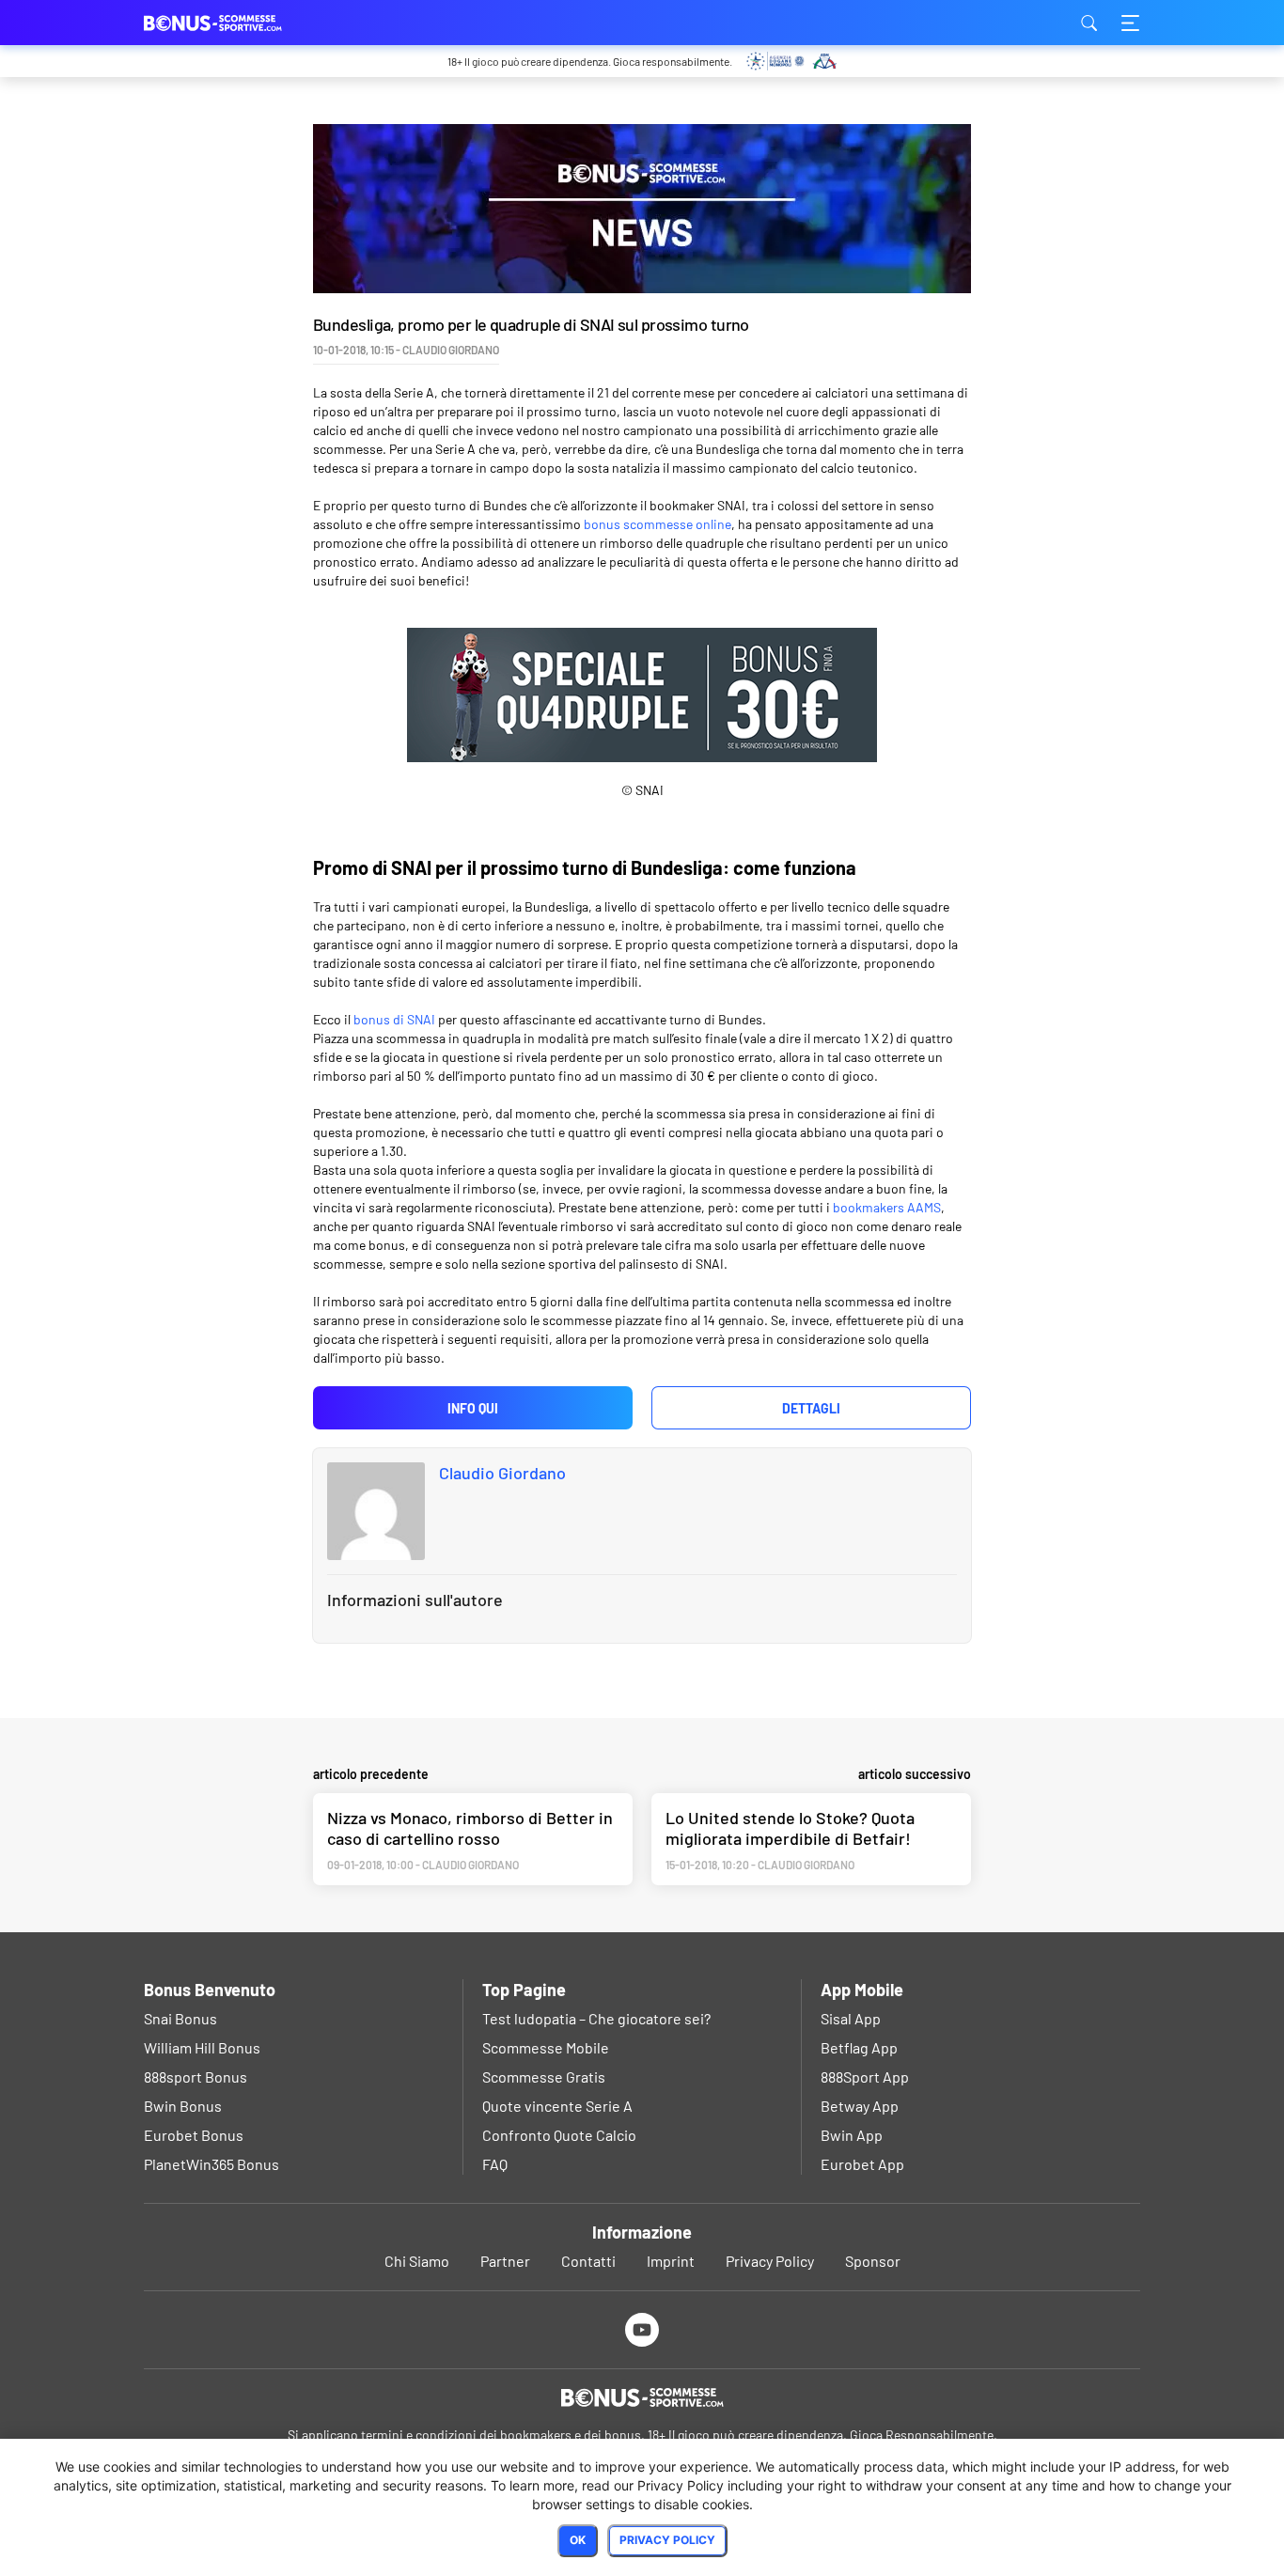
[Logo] (642, 2397)
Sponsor (873, 2261)
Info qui (473, 1408)
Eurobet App (862, 2164)
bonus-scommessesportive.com (238, 23)
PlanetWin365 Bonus (211, 2164)
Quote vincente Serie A (557, 2106)
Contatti (588, 2261)
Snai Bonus (180, 2018)
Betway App (860, 2106)
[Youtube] (642, 2329)
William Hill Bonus (202, 2047)
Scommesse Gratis (544, 2076)
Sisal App (851, 2018)
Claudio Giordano (502, 1473)
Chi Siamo (417, 2261)
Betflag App (859, 2047)
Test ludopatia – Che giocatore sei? (596, 2018)
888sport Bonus (196, 2076)
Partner (505, 2261)
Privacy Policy (770, 2261)
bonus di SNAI (394, 1019)
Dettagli (811, 1408)
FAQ (495, 2164)
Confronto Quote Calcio (559, 2135)
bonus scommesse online (658, 524)
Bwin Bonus (183, 2106)
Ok (578, 2540)
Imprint (671, 2261)
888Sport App (865, 2076)
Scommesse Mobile (546, 2047)
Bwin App (852, 2135)
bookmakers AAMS (887, 1207)
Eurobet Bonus (194, 2135)
